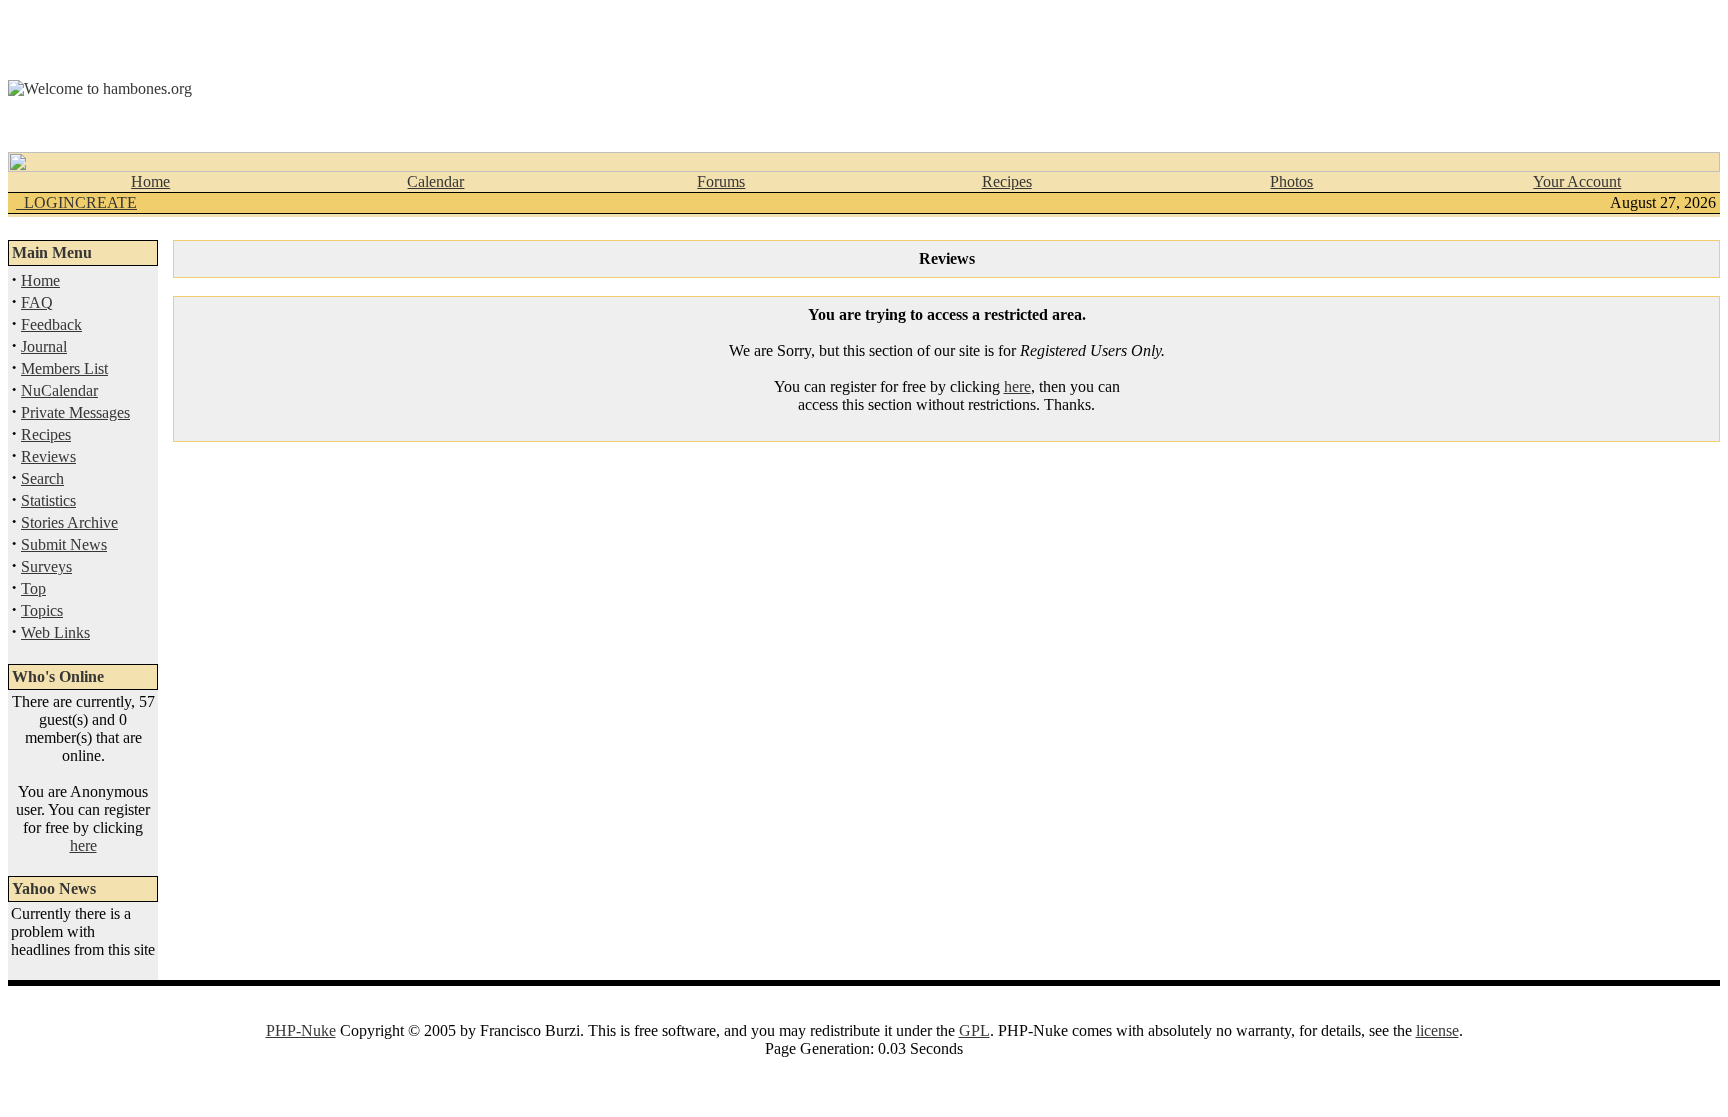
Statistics (48, 500)
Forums (721, 181)
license (1437, 1030)
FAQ (37, 302)
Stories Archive (69, 522)
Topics (42, 610)
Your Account (1577, 181)
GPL (974, 1030)
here (83, 845)
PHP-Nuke (301, 1030)
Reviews (48, 456)
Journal (44, 346)
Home (150, 181)
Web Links (55, 632)
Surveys (46, 566)
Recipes (1007, 181)
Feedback (51, 324)
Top (33, 588)
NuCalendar (59, 390)
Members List (64, 368)
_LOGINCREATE (76, 202)
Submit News (64, 544)
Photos (1291, 181)
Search (42, 478)
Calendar (435, 181)
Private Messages (75, 412)
